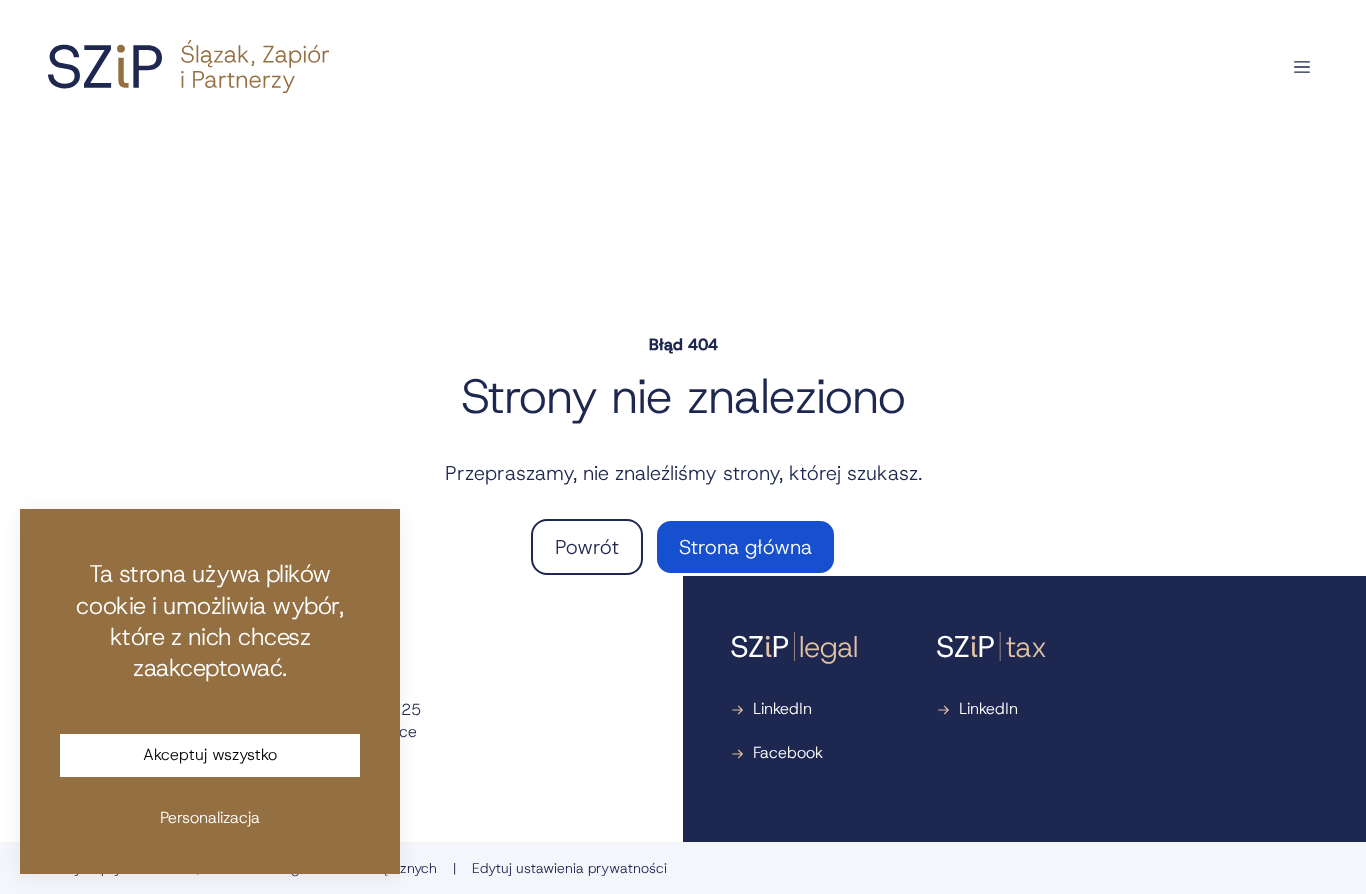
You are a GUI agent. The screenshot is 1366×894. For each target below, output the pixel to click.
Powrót (587, 547)
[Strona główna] (188, 66)
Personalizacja (210, 817)
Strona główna (745, 547)
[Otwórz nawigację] (1302, 67)
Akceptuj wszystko (210, 754)
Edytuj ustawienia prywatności (569, 868)
